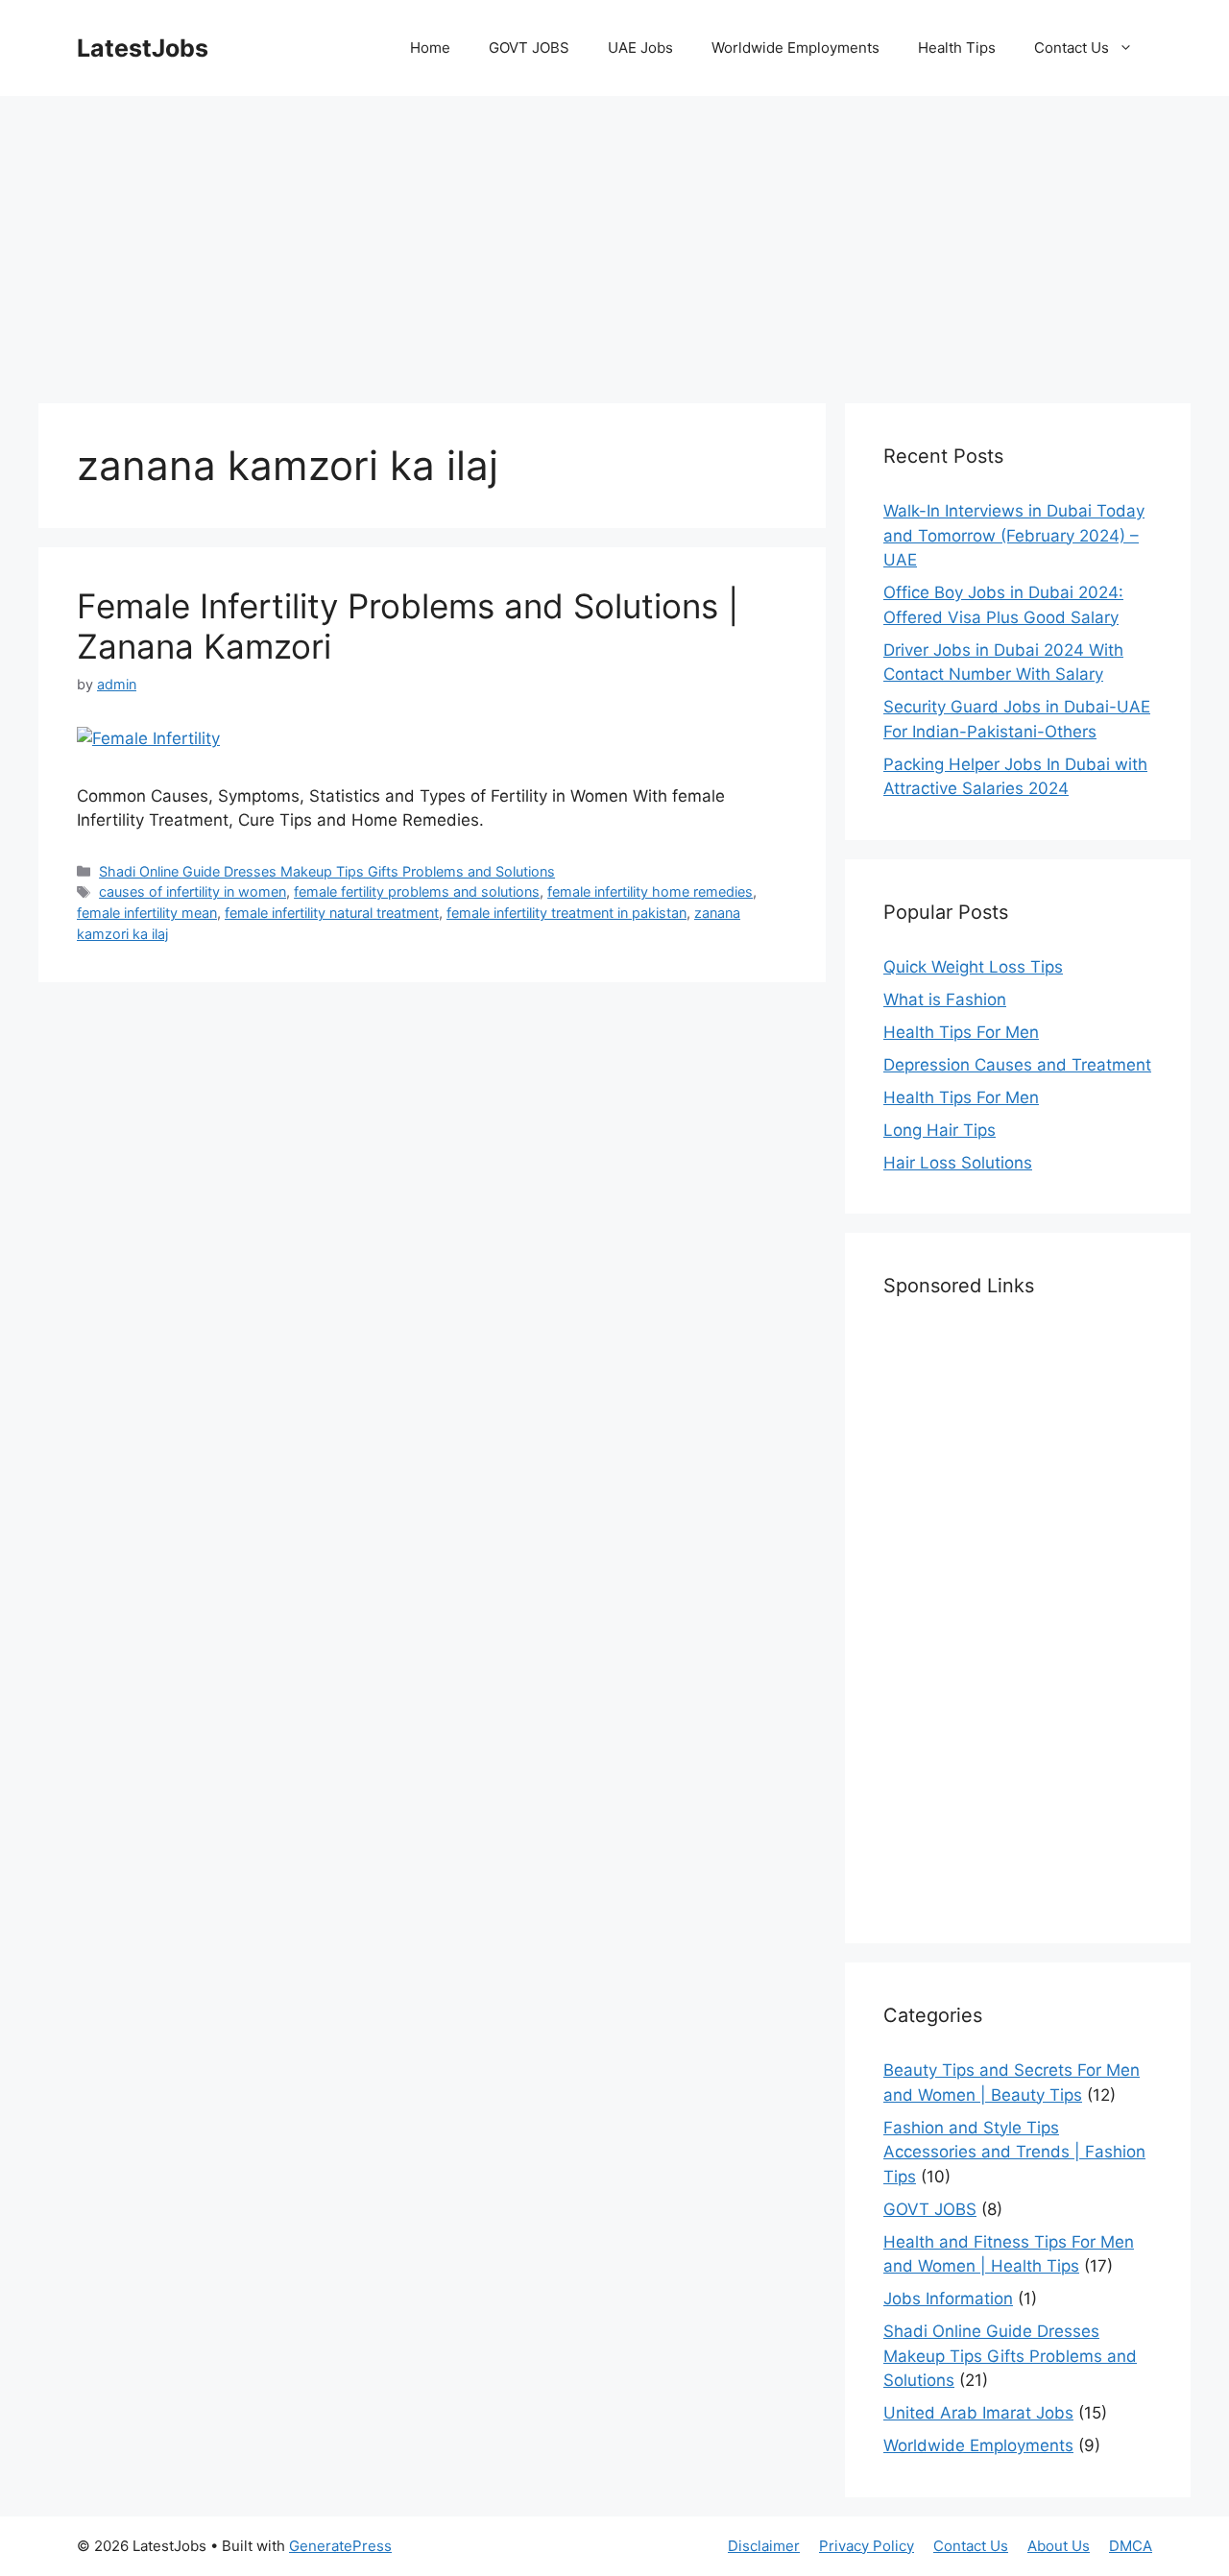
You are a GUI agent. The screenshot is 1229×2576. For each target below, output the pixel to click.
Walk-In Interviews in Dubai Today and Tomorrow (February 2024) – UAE (1014, 535)
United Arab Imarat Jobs (978, 2413)
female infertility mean (147, 913)
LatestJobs (143, 48)
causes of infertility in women (193, 891)
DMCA (1131, 2546)
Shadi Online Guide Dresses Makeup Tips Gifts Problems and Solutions (327, 871)
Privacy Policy (867, 2546)
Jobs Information (948, 2299)
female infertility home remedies (650, 891)
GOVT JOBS (529, 48)
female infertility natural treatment (332, 913)
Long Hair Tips (940, 1130)
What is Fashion (945, 999)
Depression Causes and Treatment (1017, 1065)
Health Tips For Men (961, 1032)
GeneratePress (340, 2546)
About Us (1059, 2546)
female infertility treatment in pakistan (566, 913)
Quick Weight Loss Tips (973, 967)
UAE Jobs (640, 48)
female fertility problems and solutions (417, 891)
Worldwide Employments (795, 48)
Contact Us (1072, 48)
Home (430, 48)
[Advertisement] (614, 240)
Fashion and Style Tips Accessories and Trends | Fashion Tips (1014, 2152)
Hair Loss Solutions (958, 1163)
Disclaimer (764, 2546)
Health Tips (957, 48)
